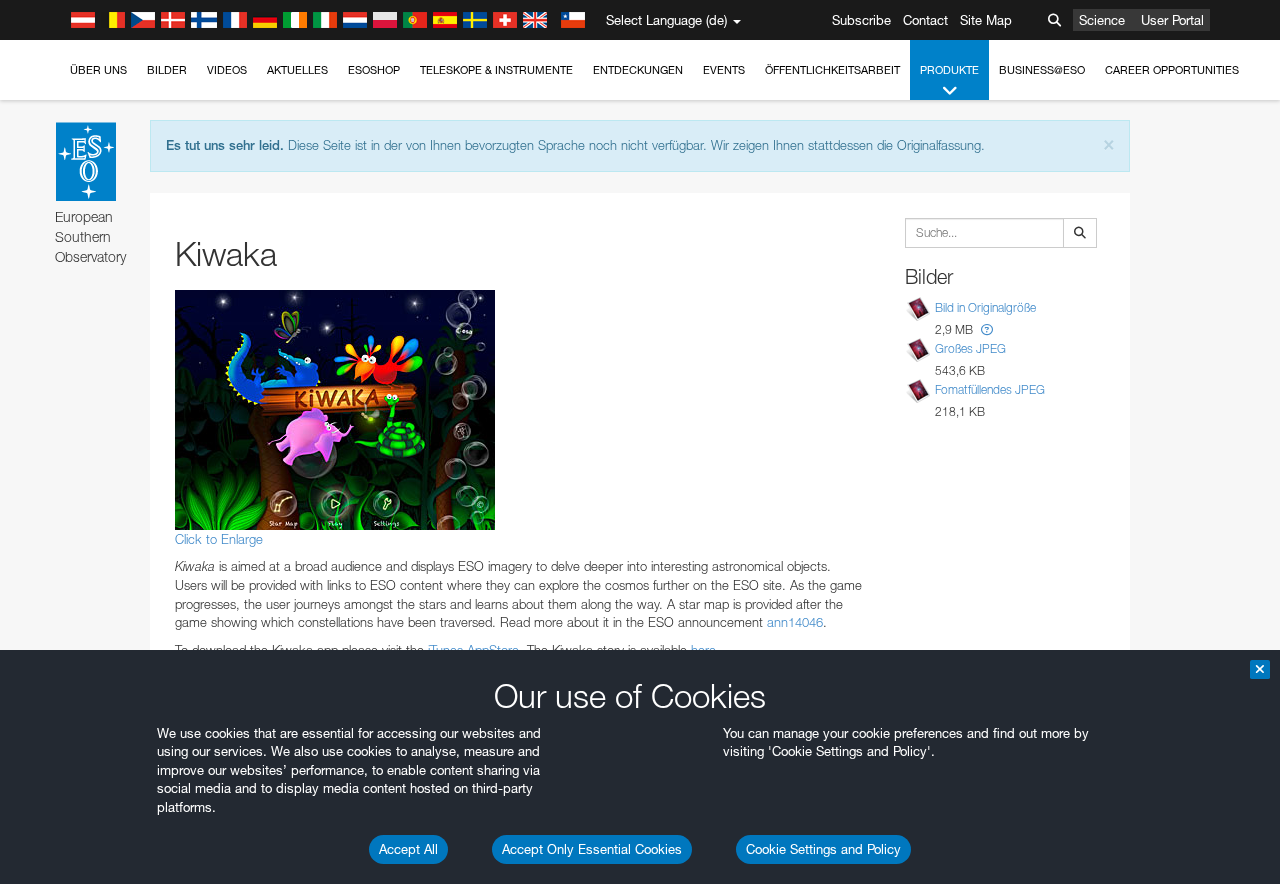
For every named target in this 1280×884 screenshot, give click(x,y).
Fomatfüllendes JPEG (990, 389)
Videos (227, 70)
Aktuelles (297, 70)
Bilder (167, 70)
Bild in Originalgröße (985, 307)
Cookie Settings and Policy (823, 849)
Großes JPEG (970, 348)
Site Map (986, 20)
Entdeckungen (638, 70)
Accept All (408, 849)
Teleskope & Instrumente (496, 70)
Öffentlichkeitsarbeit (832, 70)
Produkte (949, 70)
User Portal (1172, 20)
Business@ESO (1042, 70)
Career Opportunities (1172, 70)
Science (1102, 20)
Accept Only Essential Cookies (592, 849)
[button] (987, 329)
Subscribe (861, 20)
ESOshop (374, 70)
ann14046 (795, 622)
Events (724, 70)
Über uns (98, 70)
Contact (925, 20)
